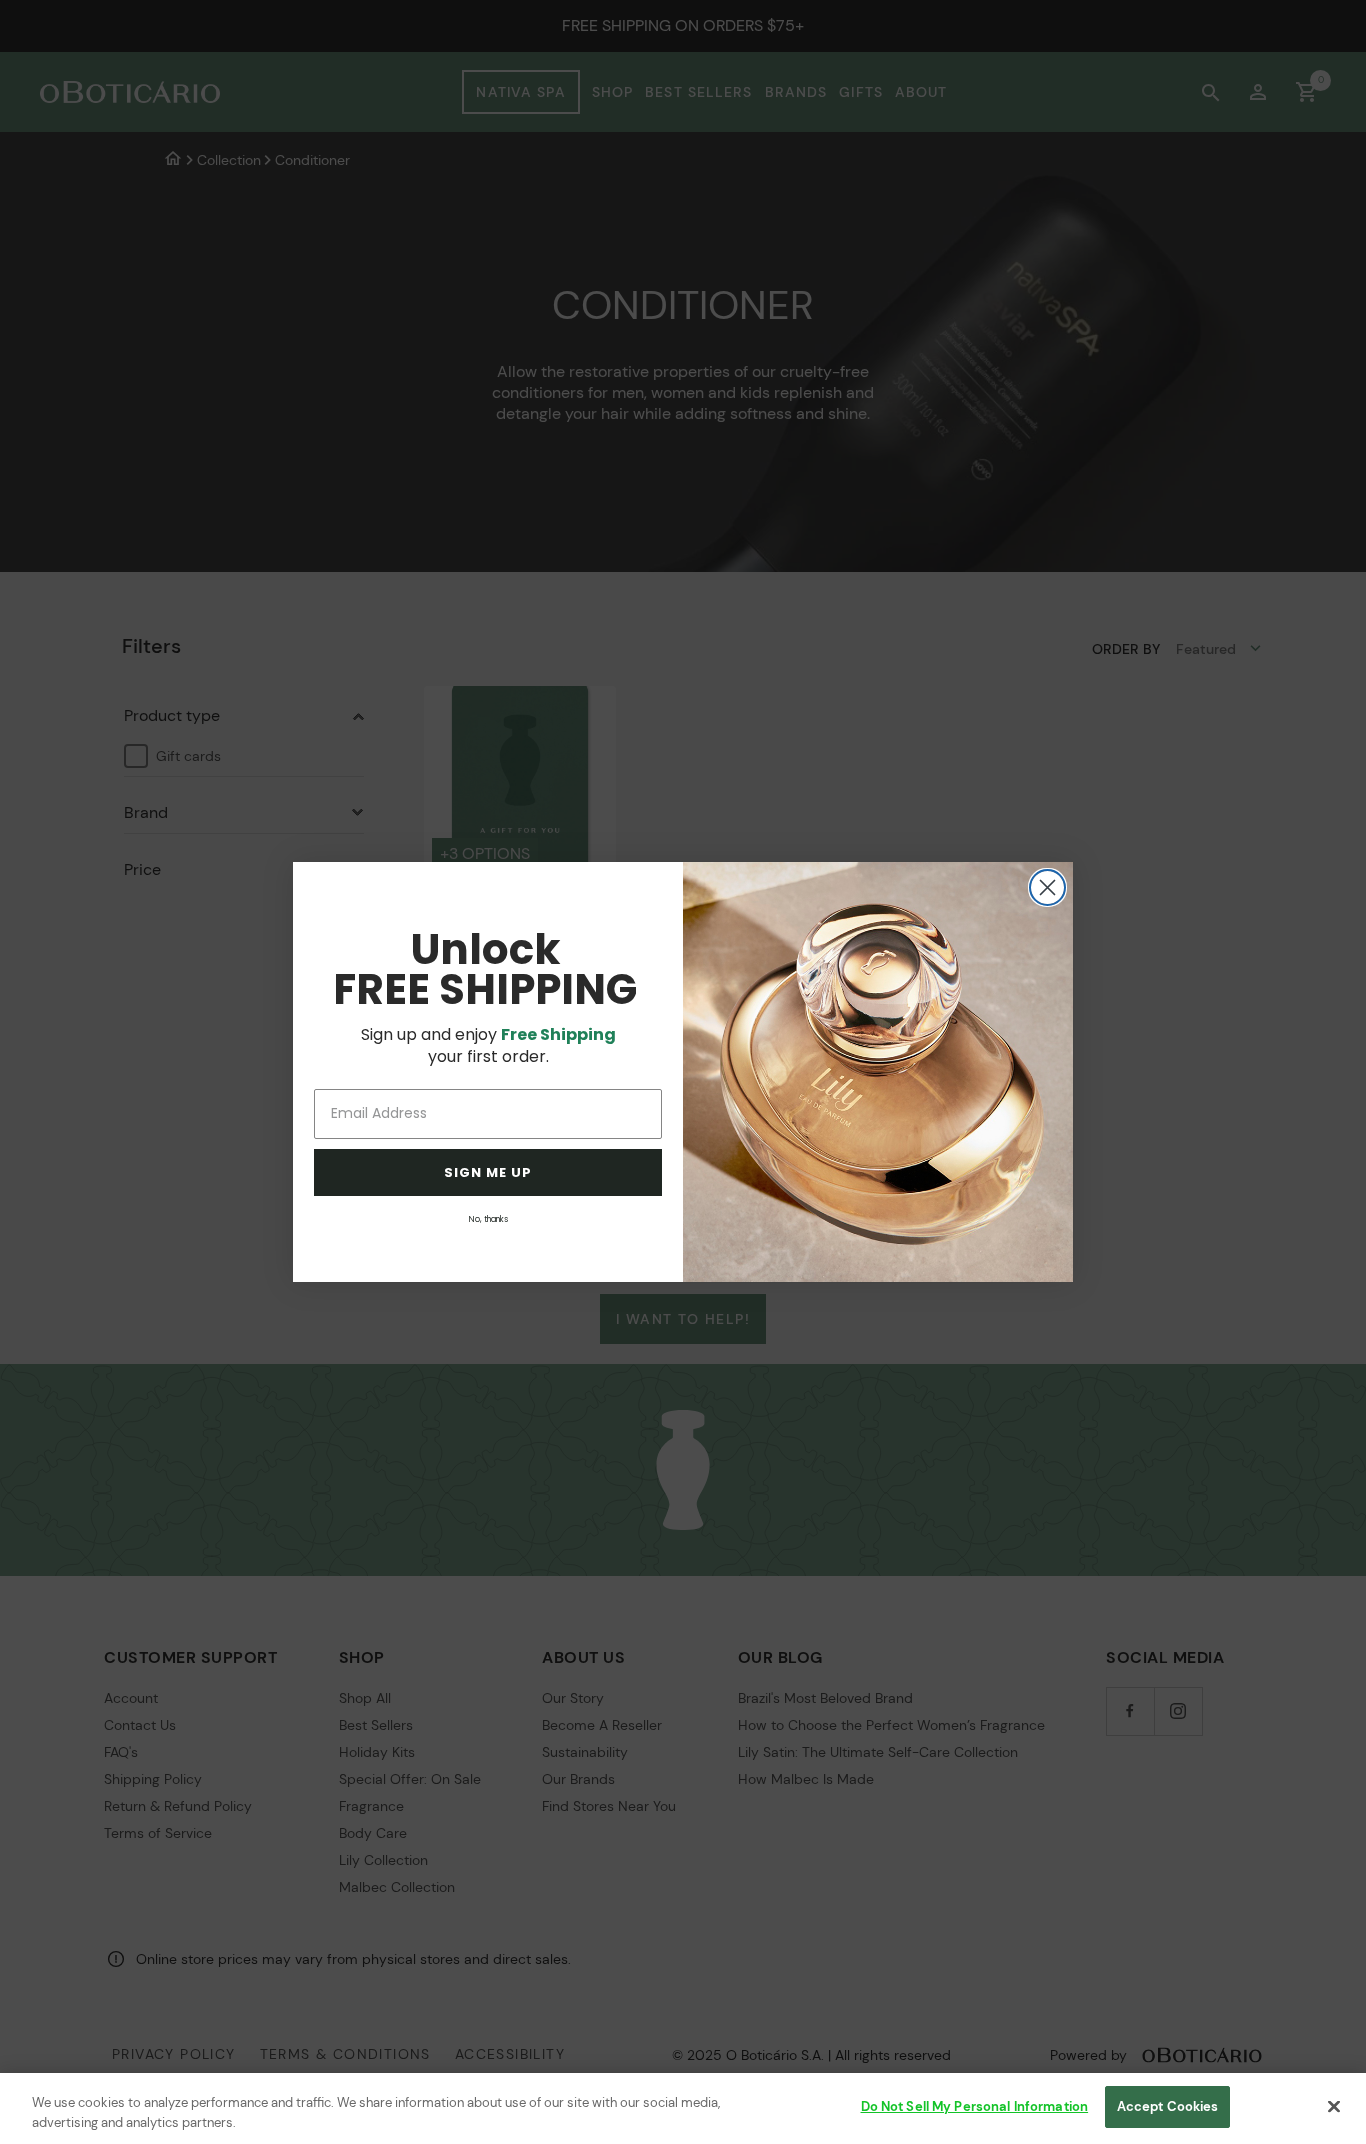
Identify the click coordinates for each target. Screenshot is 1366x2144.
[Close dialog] (1047, 887)
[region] (683, 2108)
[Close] (1334, 2106)
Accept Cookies (1168, 2106)
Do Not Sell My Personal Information (975, 2106)
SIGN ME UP (488, 1172)
